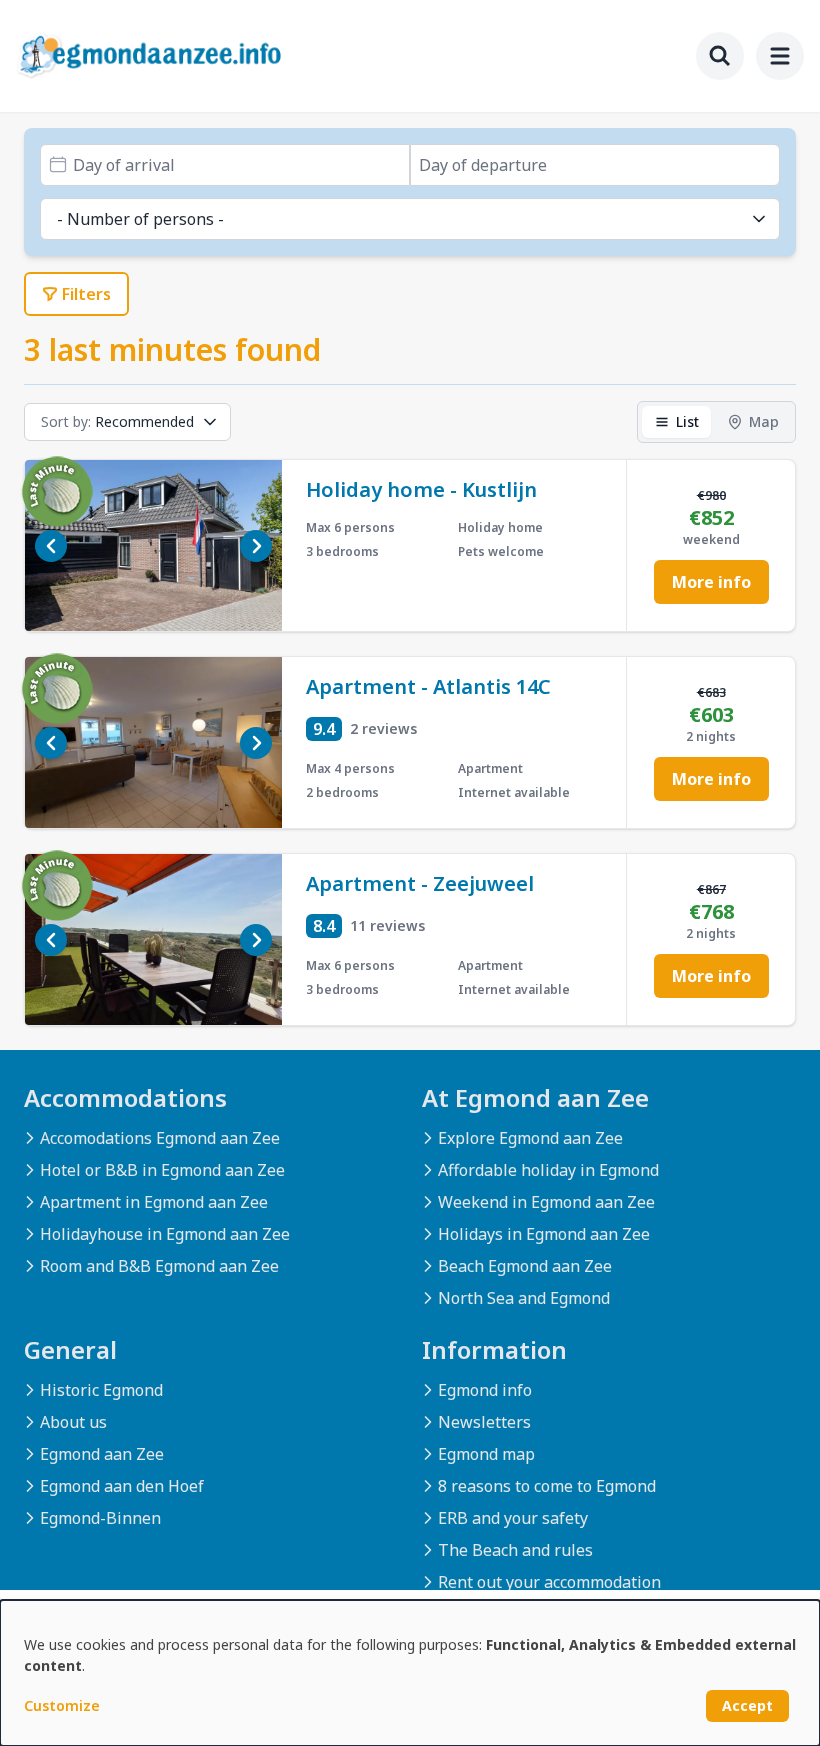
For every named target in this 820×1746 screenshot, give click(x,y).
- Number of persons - (140, 219)
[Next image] (256, 546)
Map (764, 421)
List (687, 421)
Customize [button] (62, 1705)
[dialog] (410, 1673)
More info (711, 582)
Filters (86, 294)
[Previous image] (51, 546)
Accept (747, 1705)
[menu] (780, 56)
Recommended (117, 421)
